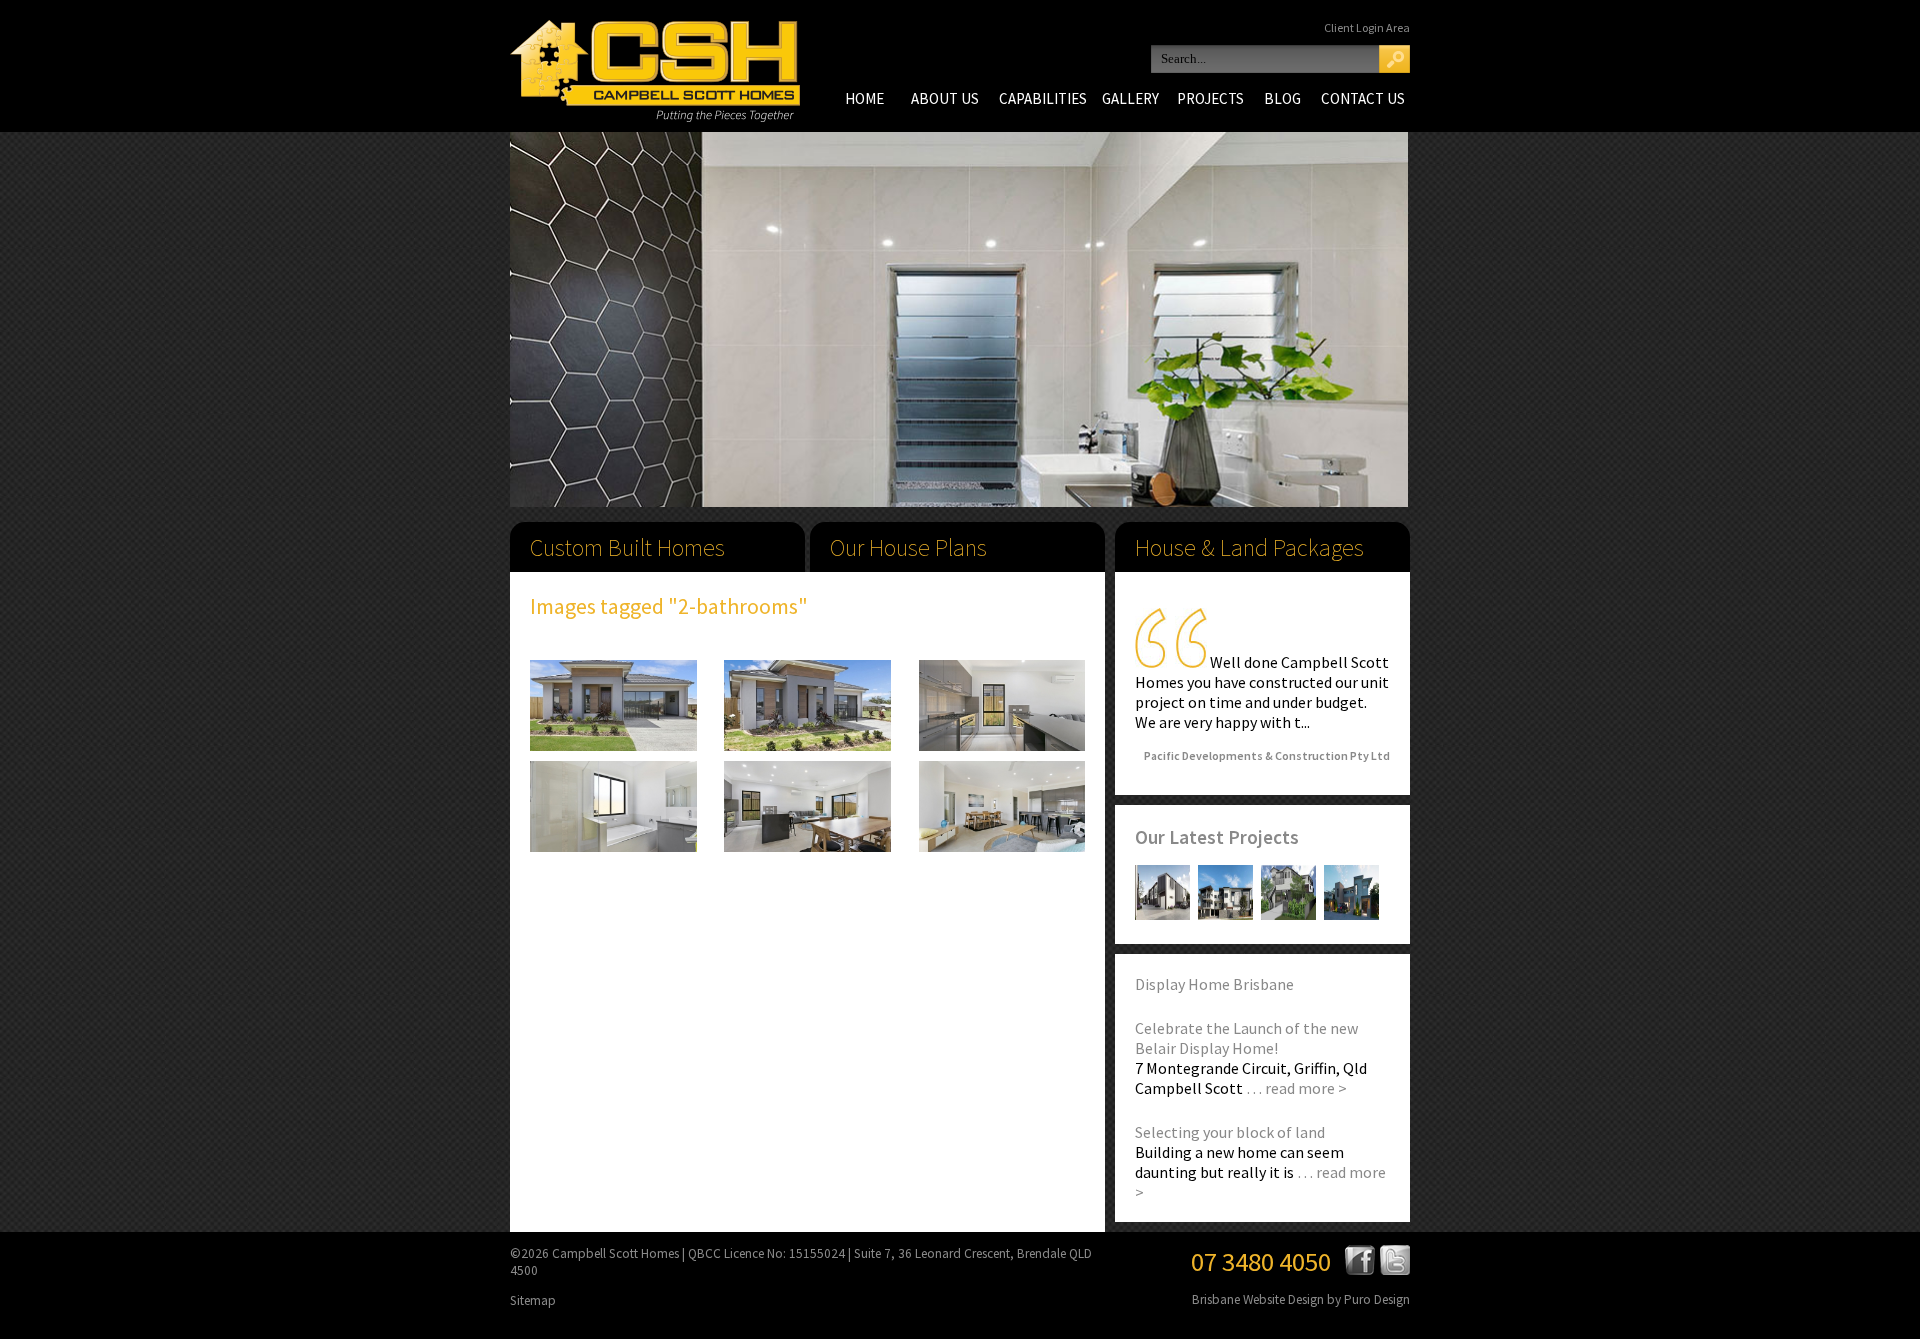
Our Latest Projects (1217, 837)
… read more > (1296, 1088)
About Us (945, 98)
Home (864, 98)
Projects (1210, 98)
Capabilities (1043, 98)
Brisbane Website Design (1258, 1299)
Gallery (1130, 98)
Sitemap (533, 1300)
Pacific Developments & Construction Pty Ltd (1267, 755)
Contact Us (1363, 98)
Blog (1282, 98)
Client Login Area (1367, 27)
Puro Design (1377, 1299)
